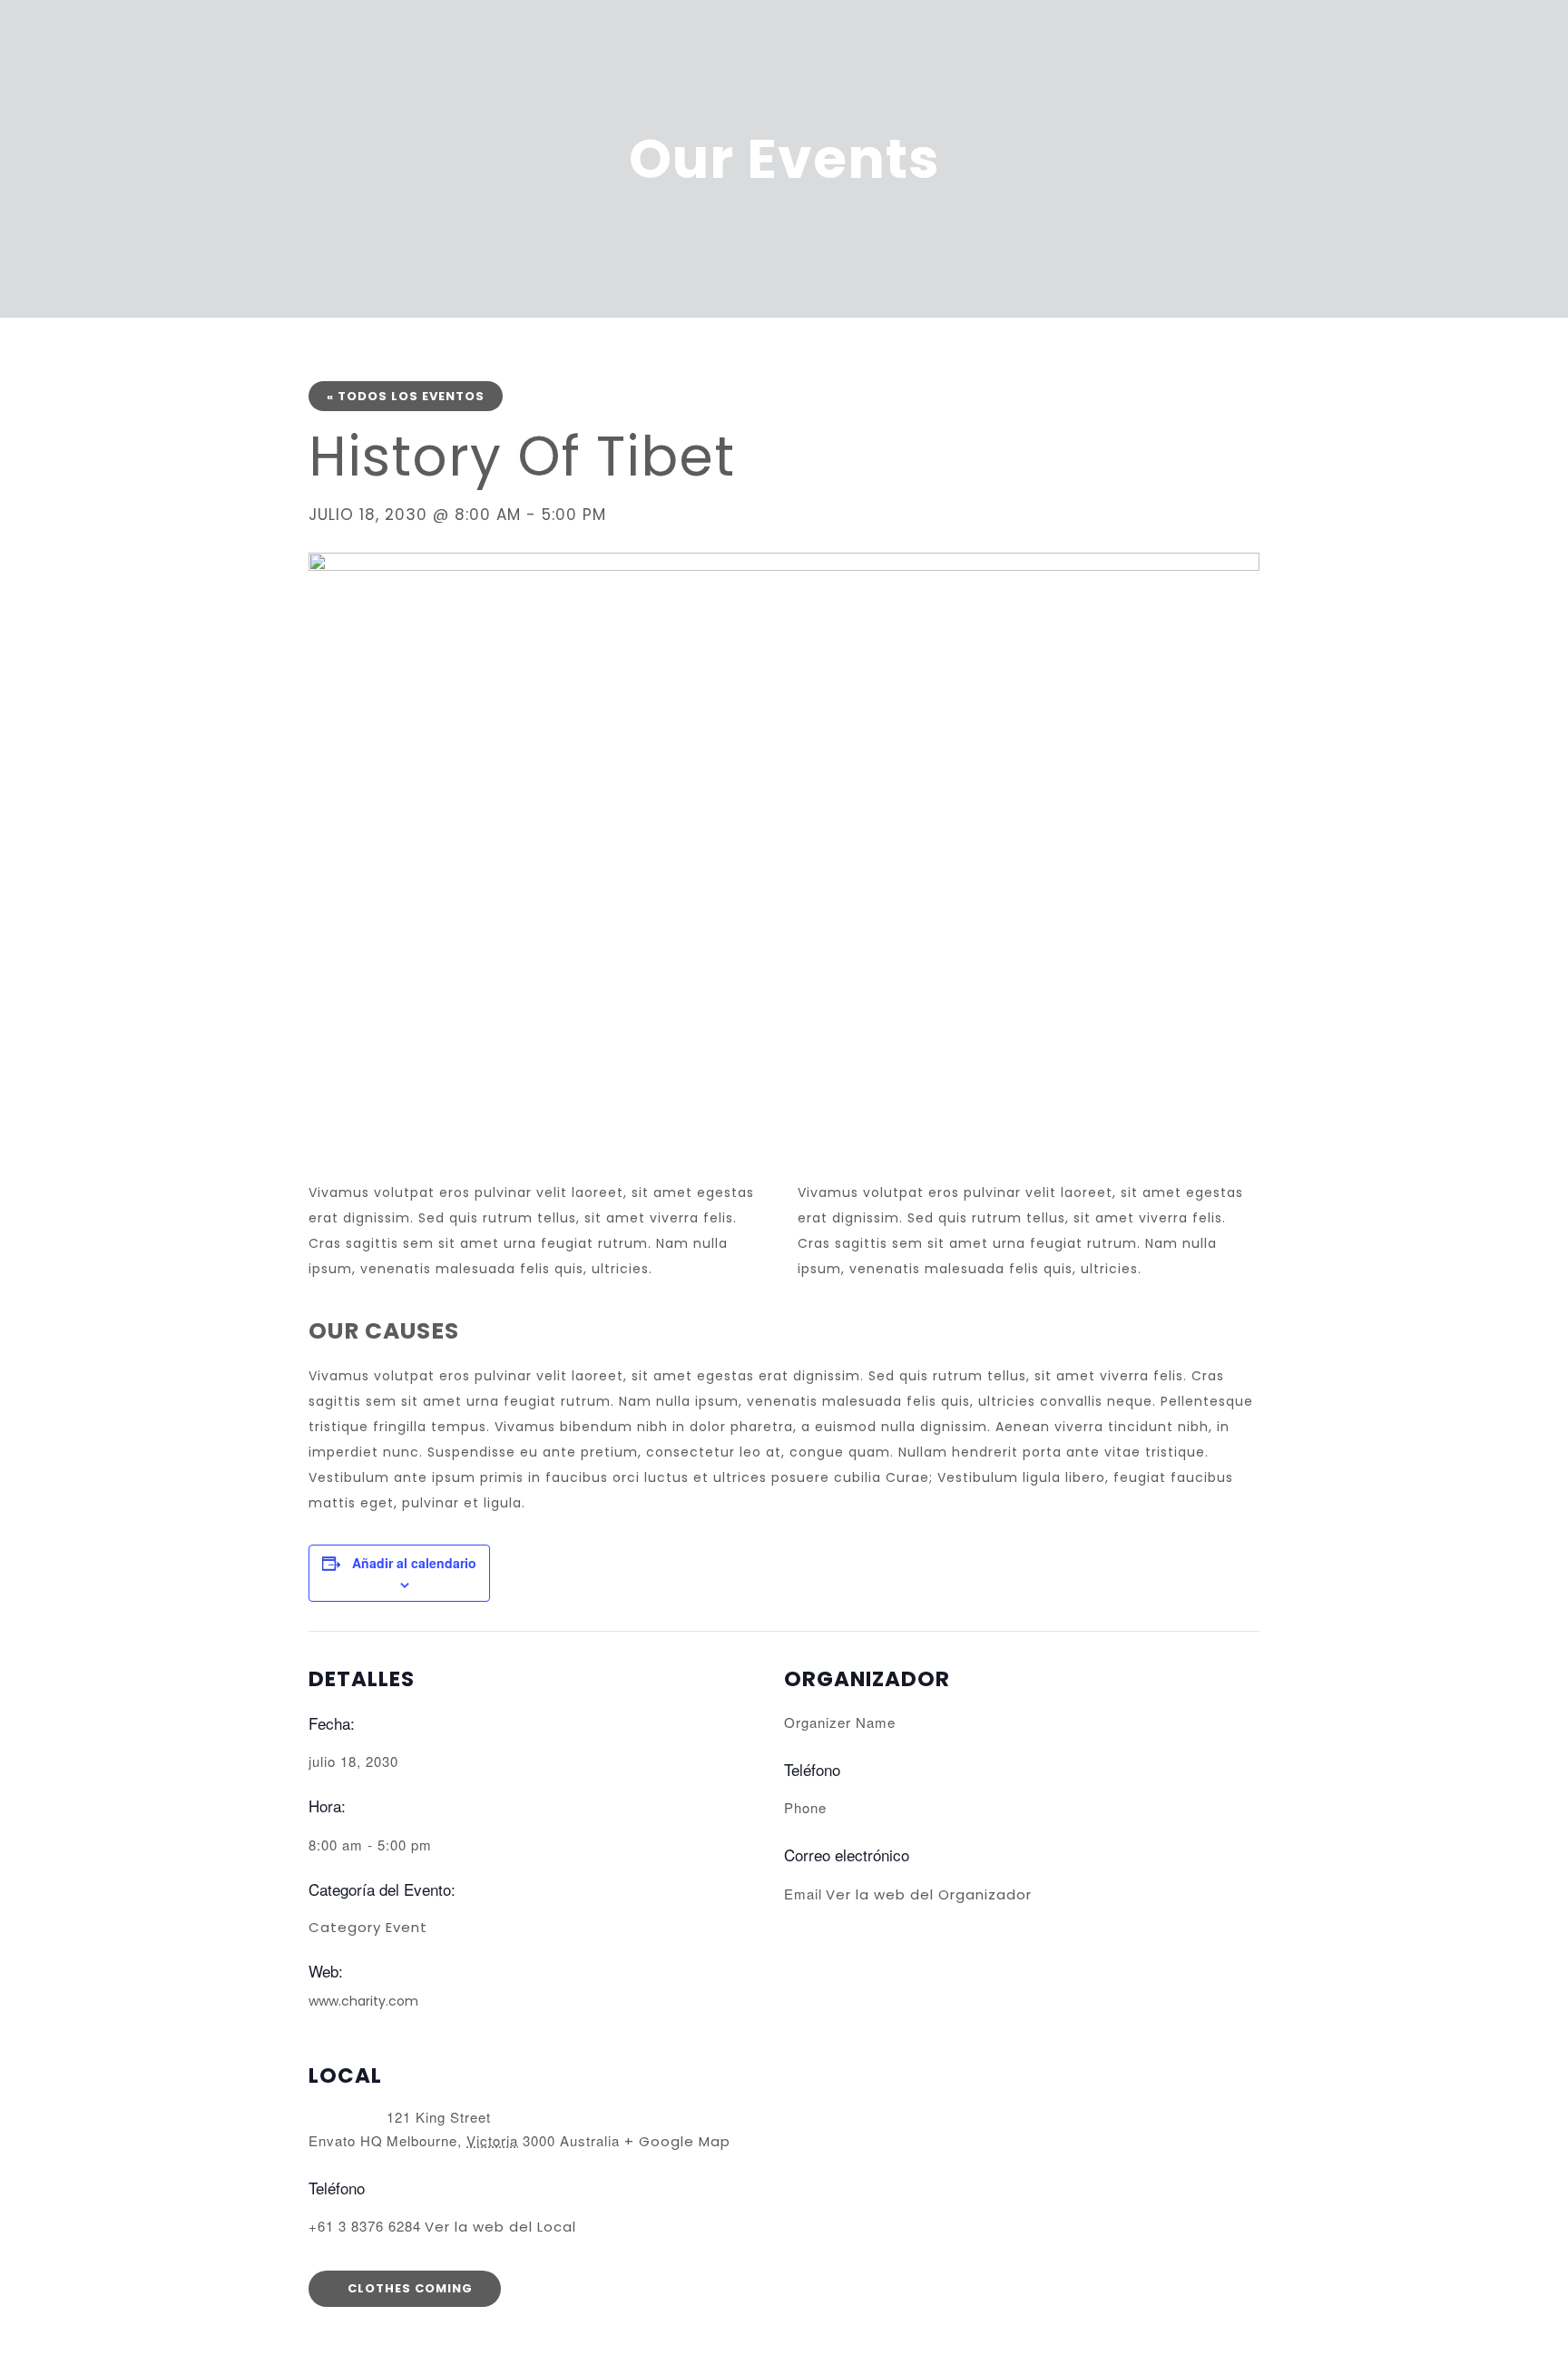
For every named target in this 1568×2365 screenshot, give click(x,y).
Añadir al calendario (414, 1563)
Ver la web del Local (500, 2227)
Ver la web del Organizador (929, 1894)
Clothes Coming (408, 2288)
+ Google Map (677, 2141)
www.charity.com (363, 2001)
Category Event (368, 1927)
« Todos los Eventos (406, 396)
